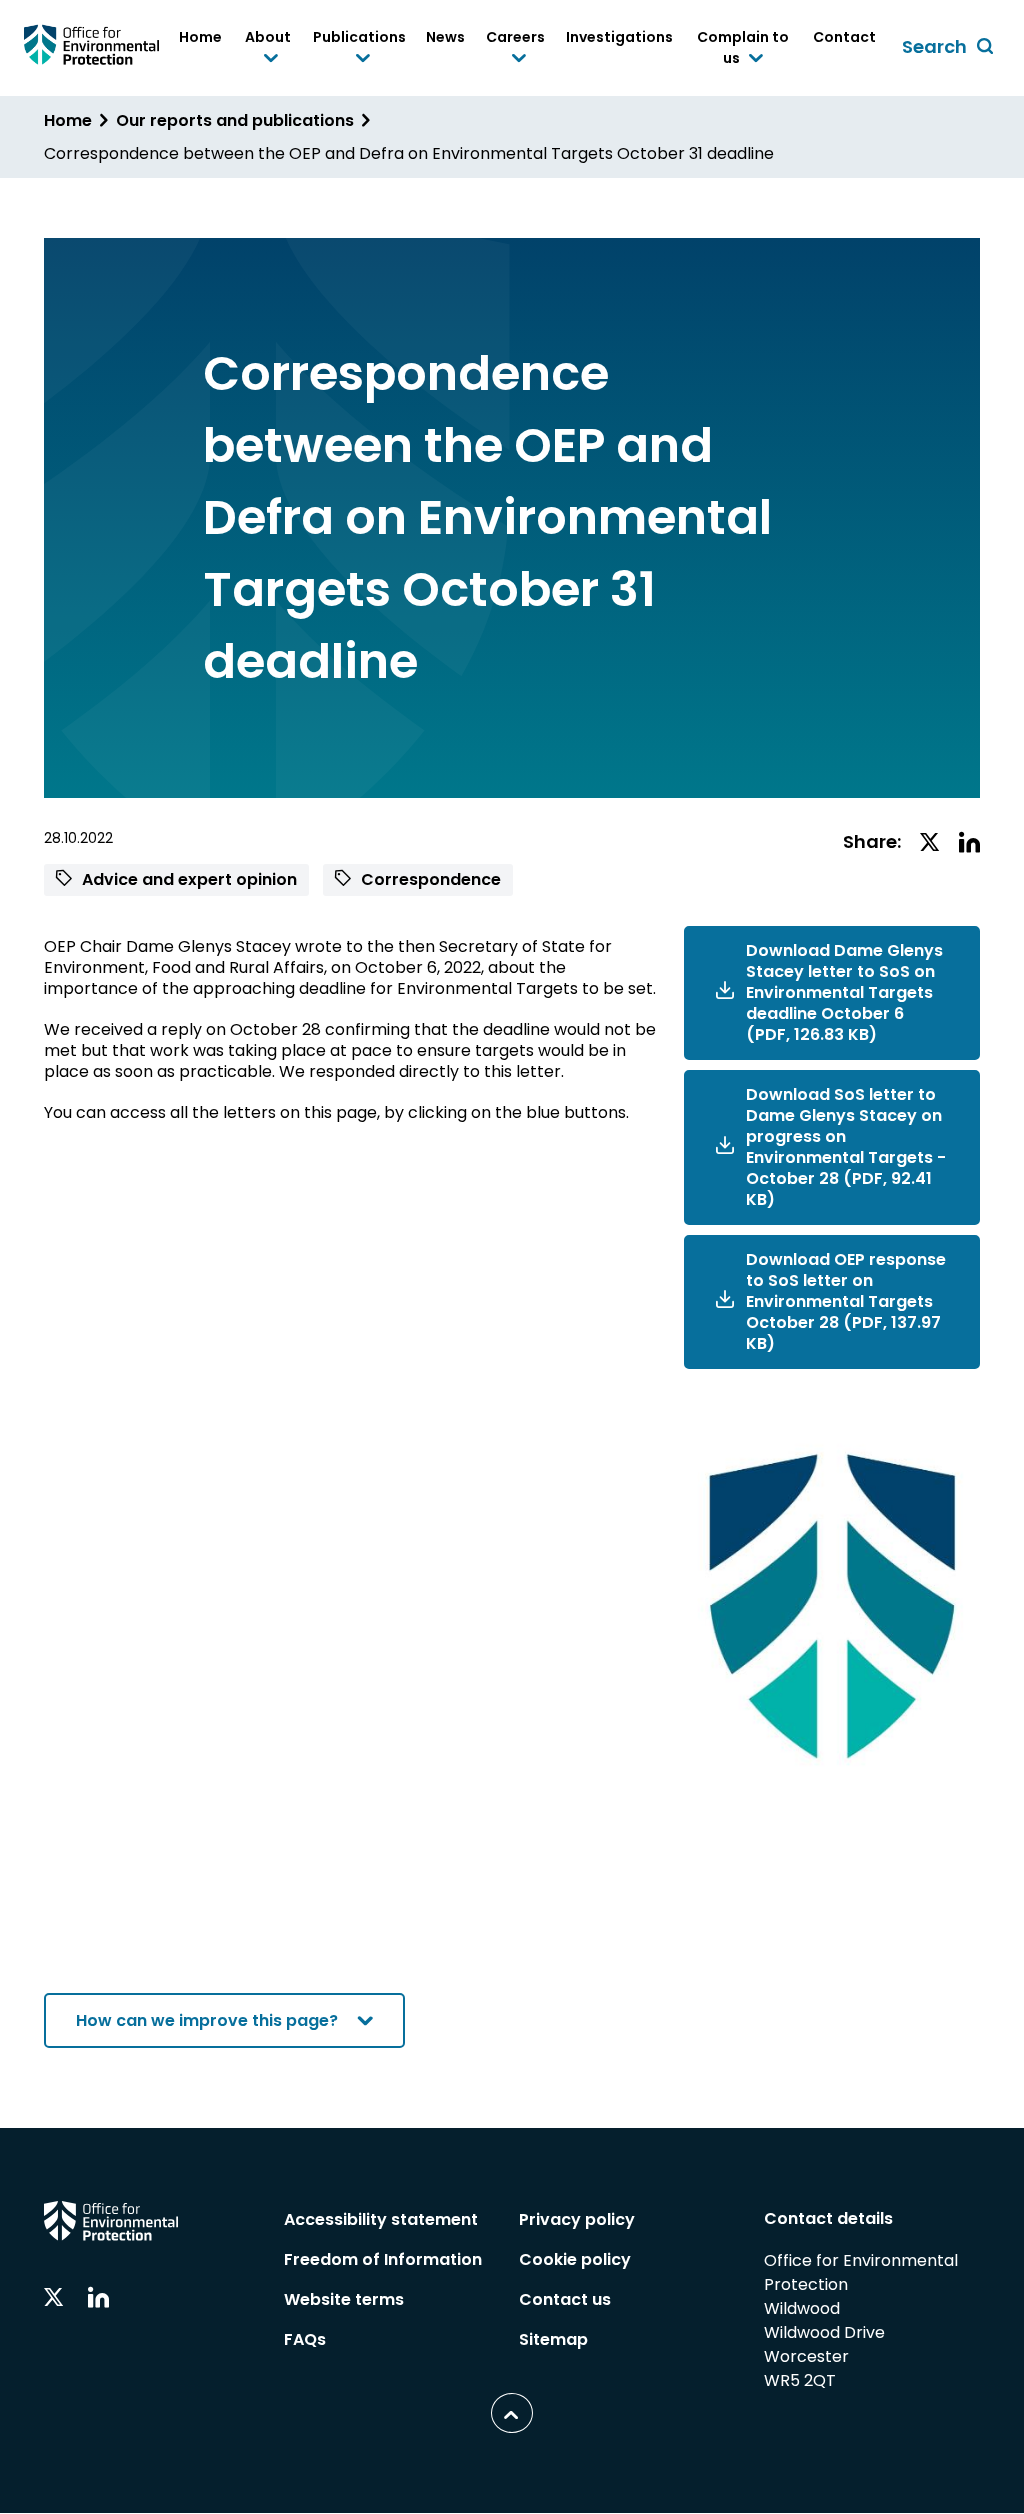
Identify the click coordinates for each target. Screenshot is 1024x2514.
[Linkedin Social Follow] (98, 2298)
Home (200, 37)
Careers (515, 48)
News (445, 37)
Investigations (619, 37)
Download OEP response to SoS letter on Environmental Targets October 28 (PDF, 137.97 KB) (846, 1301)
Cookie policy (575, 2259)
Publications (359, 48)
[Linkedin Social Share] (969, 843)
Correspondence (429, 879)
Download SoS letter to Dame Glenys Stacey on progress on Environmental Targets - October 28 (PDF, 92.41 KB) (846, 1147)
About (266, 48)
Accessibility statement (381, 2219)
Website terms (344, 2299)
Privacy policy (577, 2219)
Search (951, 48)
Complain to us (741, 48)
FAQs (305, 2339)
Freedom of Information (383, 2259)
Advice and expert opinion (187, 879)
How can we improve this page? (207, 2020)
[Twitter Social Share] (930, 843)
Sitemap (553, 2339)
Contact (844, 37)
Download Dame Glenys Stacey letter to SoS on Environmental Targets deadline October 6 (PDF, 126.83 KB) (844, 992)
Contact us (565, 2299)
